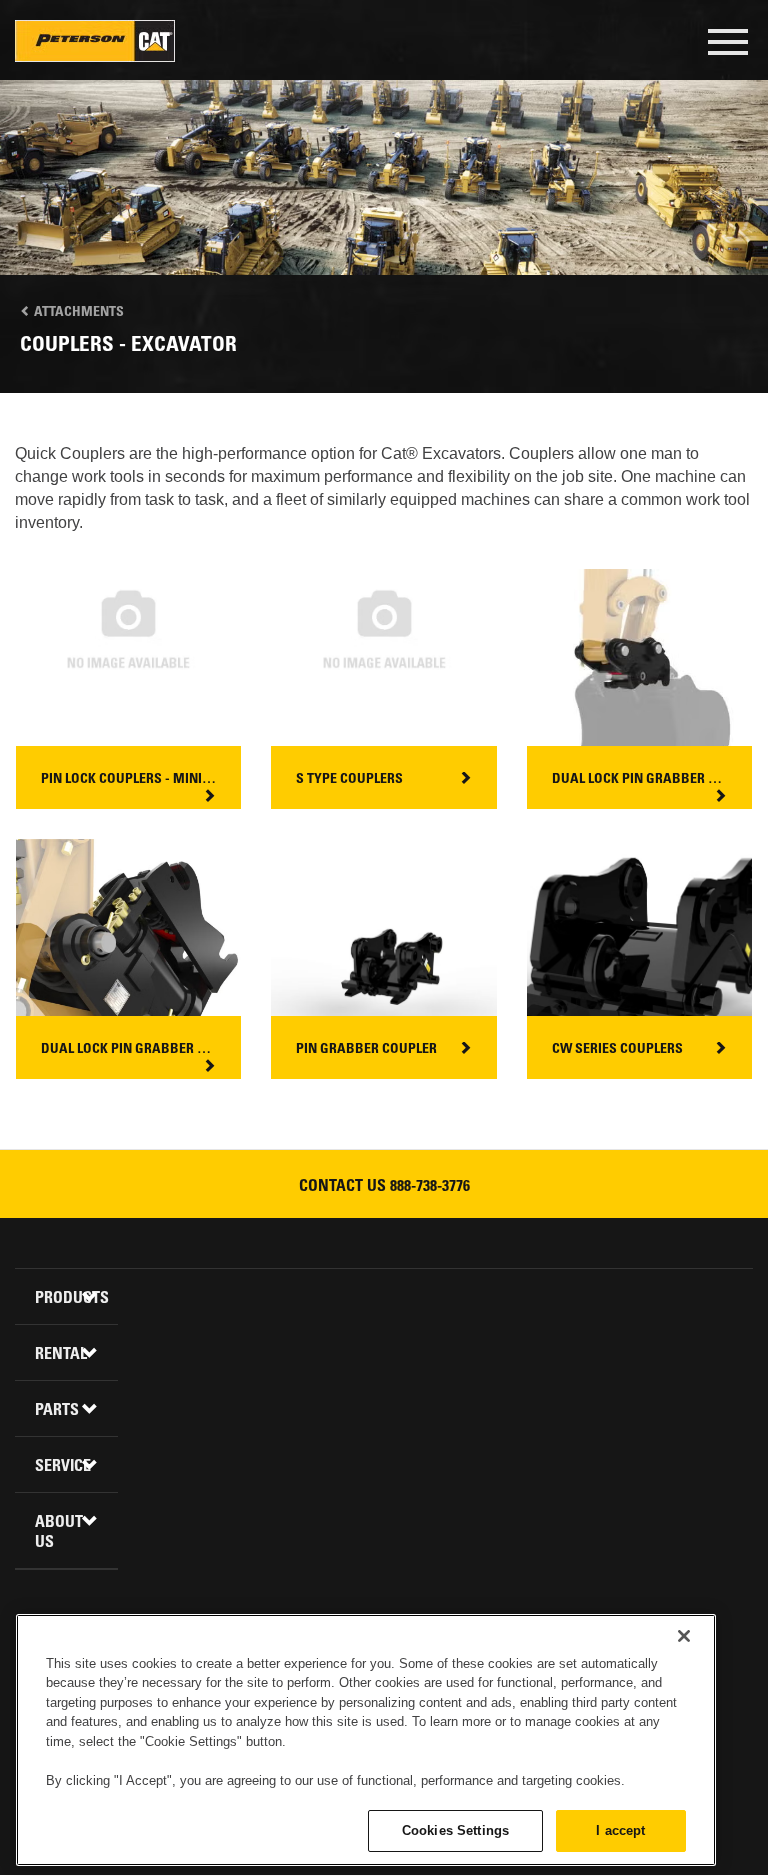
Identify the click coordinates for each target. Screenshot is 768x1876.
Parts (57, 1411)
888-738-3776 (430, 1187)
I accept (620, 1830)
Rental (61, 1355)
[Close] (684, 1636)
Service (63, 1467)
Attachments (77, 313)
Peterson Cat (95, 41)
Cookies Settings (455, 1830)
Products (69, 1299)
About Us (59, 1533)
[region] (366, 1740)
